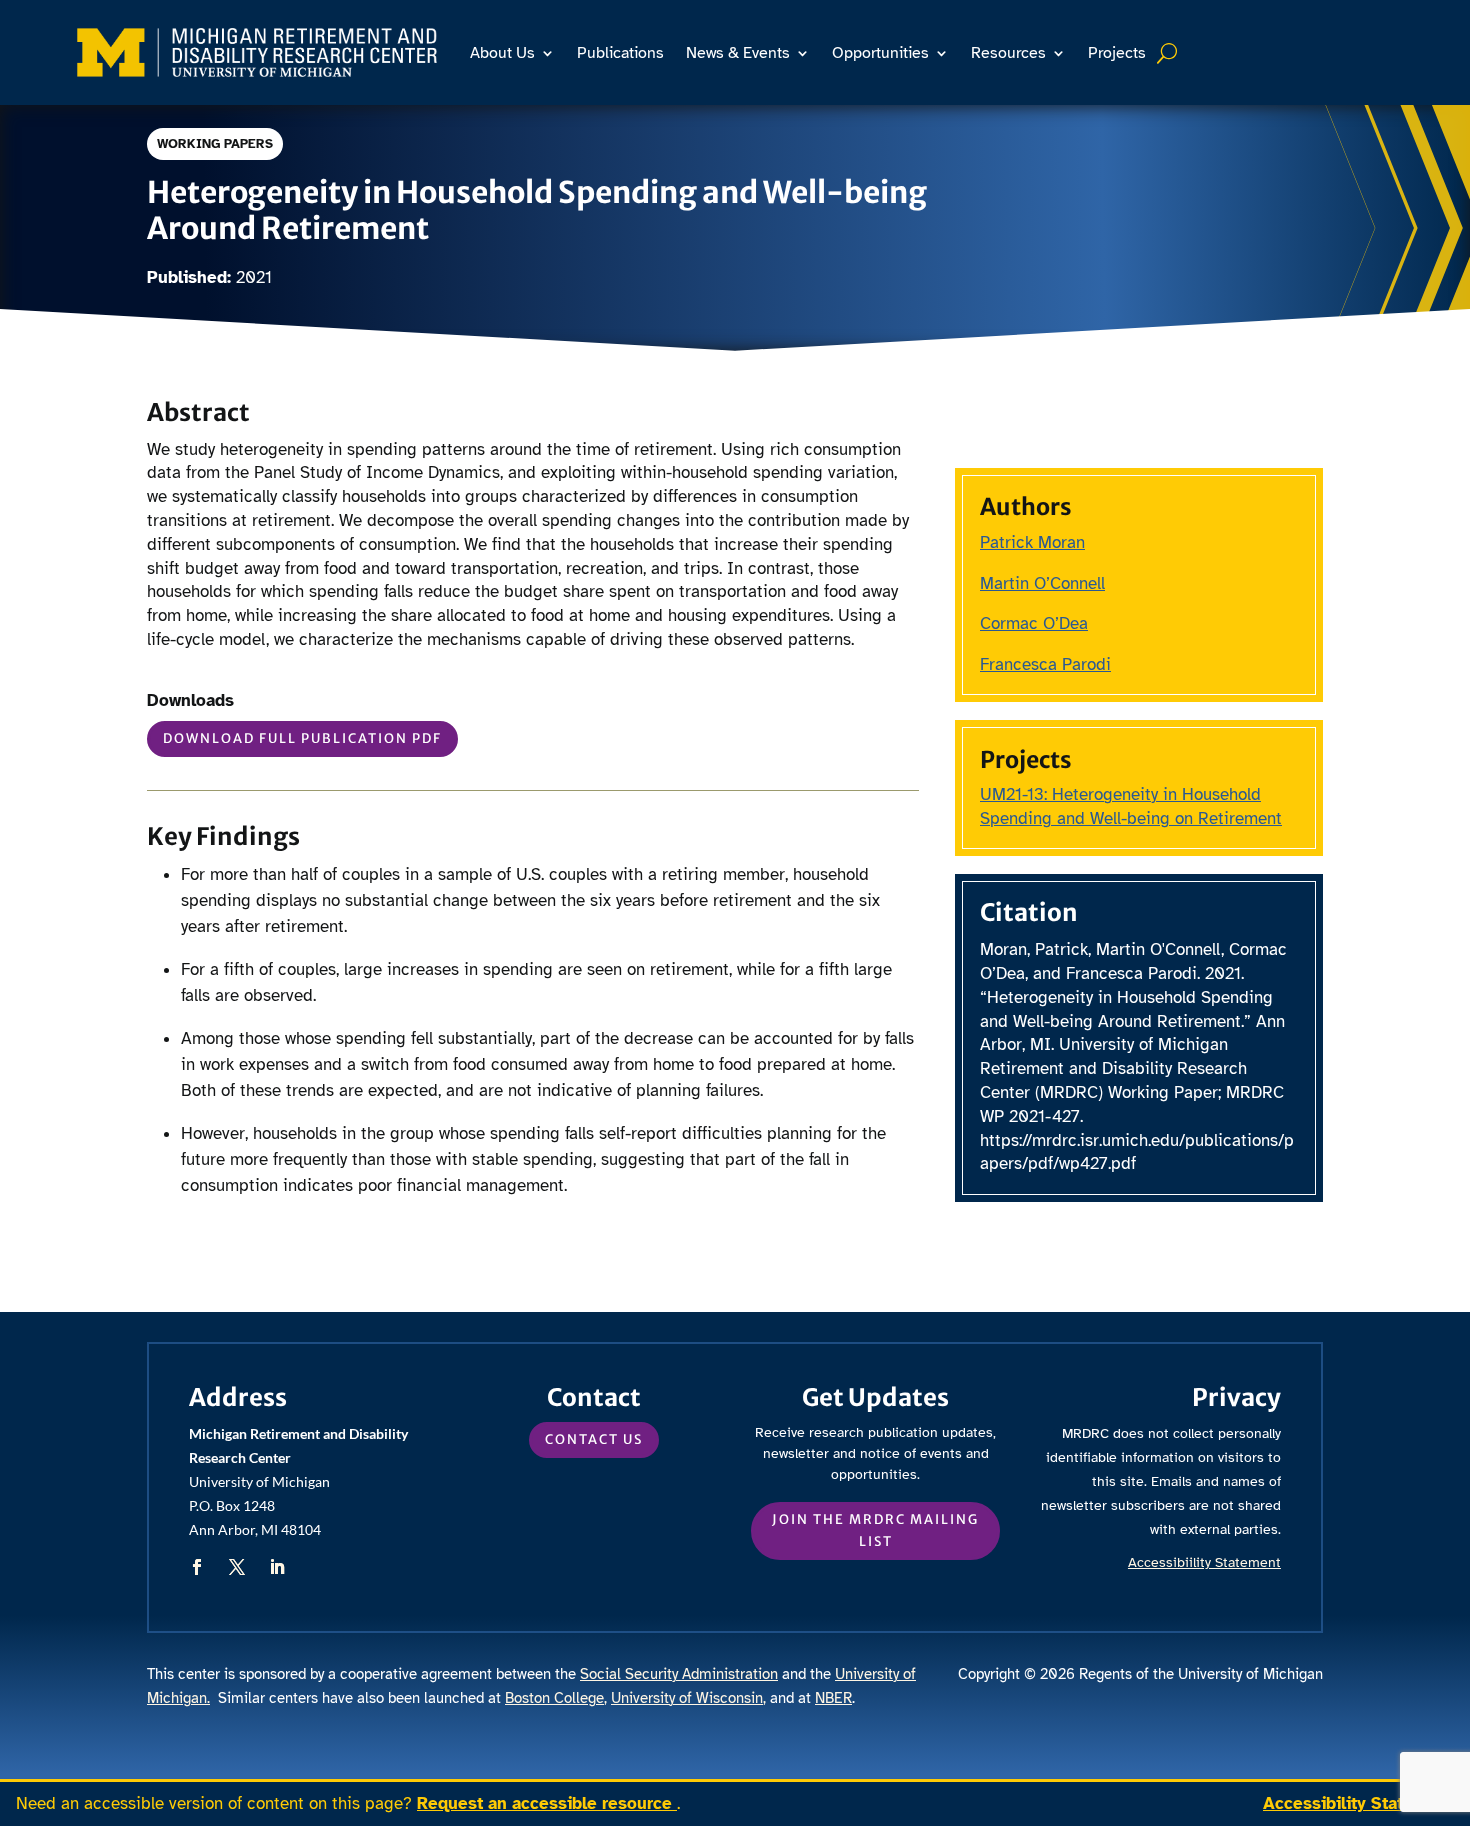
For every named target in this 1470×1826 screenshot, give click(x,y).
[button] (197, 1567)
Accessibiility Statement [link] (1204, 1562)
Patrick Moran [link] (1032, 542)
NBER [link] (833, 1698)
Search (1169, 53)
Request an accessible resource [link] (547, 1803)
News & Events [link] (738, 53)
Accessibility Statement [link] (1358, 1803)
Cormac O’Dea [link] (1034, 623)
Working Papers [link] (215, 144)
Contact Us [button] (594, 1439)
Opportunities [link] (880, 53)
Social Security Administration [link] (679, 1674)
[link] (257, 52)
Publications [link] (620, 53)
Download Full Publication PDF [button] (302, 738)
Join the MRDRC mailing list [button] (875, 1530)
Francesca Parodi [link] (1045, 664)
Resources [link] (1008, 53)
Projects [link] (1117, 53)
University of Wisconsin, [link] (688, 1698)
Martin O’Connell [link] (1042, 583)
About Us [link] (502, 53)
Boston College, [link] (556, 1698)
